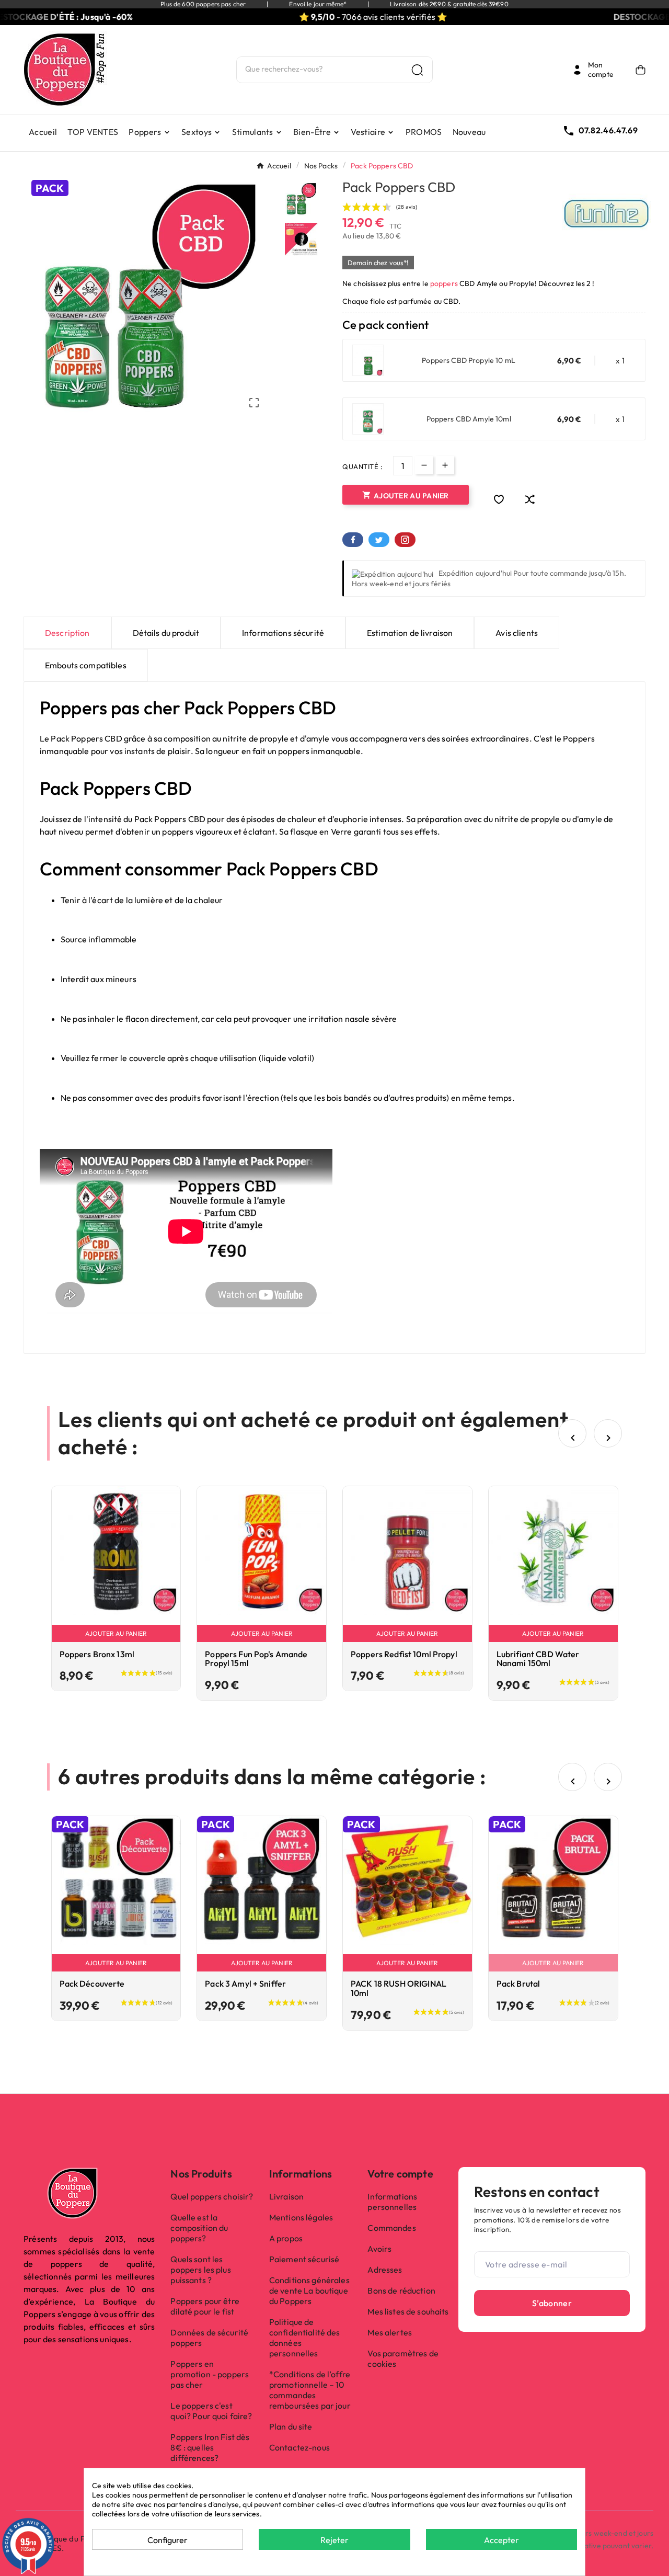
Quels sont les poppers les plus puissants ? (200, 2270)
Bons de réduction (401, 2290)
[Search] (417, 70)
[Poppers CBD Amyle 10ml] (368, 419)
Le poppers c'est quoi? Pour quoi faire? (211, 2411)
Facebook (353, 540)
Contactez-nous (299, 2447)
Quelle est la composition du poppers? (199, 2228)
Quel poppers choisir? (212, 2196)
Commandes (391, 2228)
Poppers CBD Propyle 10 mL (469, 360)
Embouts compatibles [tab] (86, 665)
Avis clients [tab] (517, 633)
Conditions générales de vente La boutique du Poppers (309, 2290)
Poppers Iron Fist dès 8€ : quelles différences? (210, 2447)
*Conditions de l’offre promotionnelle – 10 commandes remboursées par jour (310, 2390)
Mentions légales (301, 2217)
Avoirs (379, 2249)
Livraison (286, 2196)
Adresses (385, 2270)
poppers (444, 283)
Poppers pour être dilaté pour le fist (205, 2306)
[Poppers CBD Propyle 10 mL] (368, 360)
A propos (286, 2238)
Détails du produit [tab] (166, 633)
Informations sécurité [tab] (283, 633)
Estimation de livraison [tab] (410, 633)
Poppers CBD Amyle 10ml (469, 419)
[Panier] (641, 70)
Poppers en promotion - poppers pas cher (210, 2374)
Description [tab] (67, 633)
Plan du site (291, 2426)
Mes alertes (390, 2332)
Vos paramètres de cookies (403, 2358)
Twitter (379, 540)
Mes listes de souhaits (408, 2311)
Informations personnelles (392, 2202)
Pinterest (405, 540)
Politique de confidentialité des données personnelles (305, 2338)
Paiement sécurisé (304, 2259)
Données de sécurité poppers (209, 2338)
